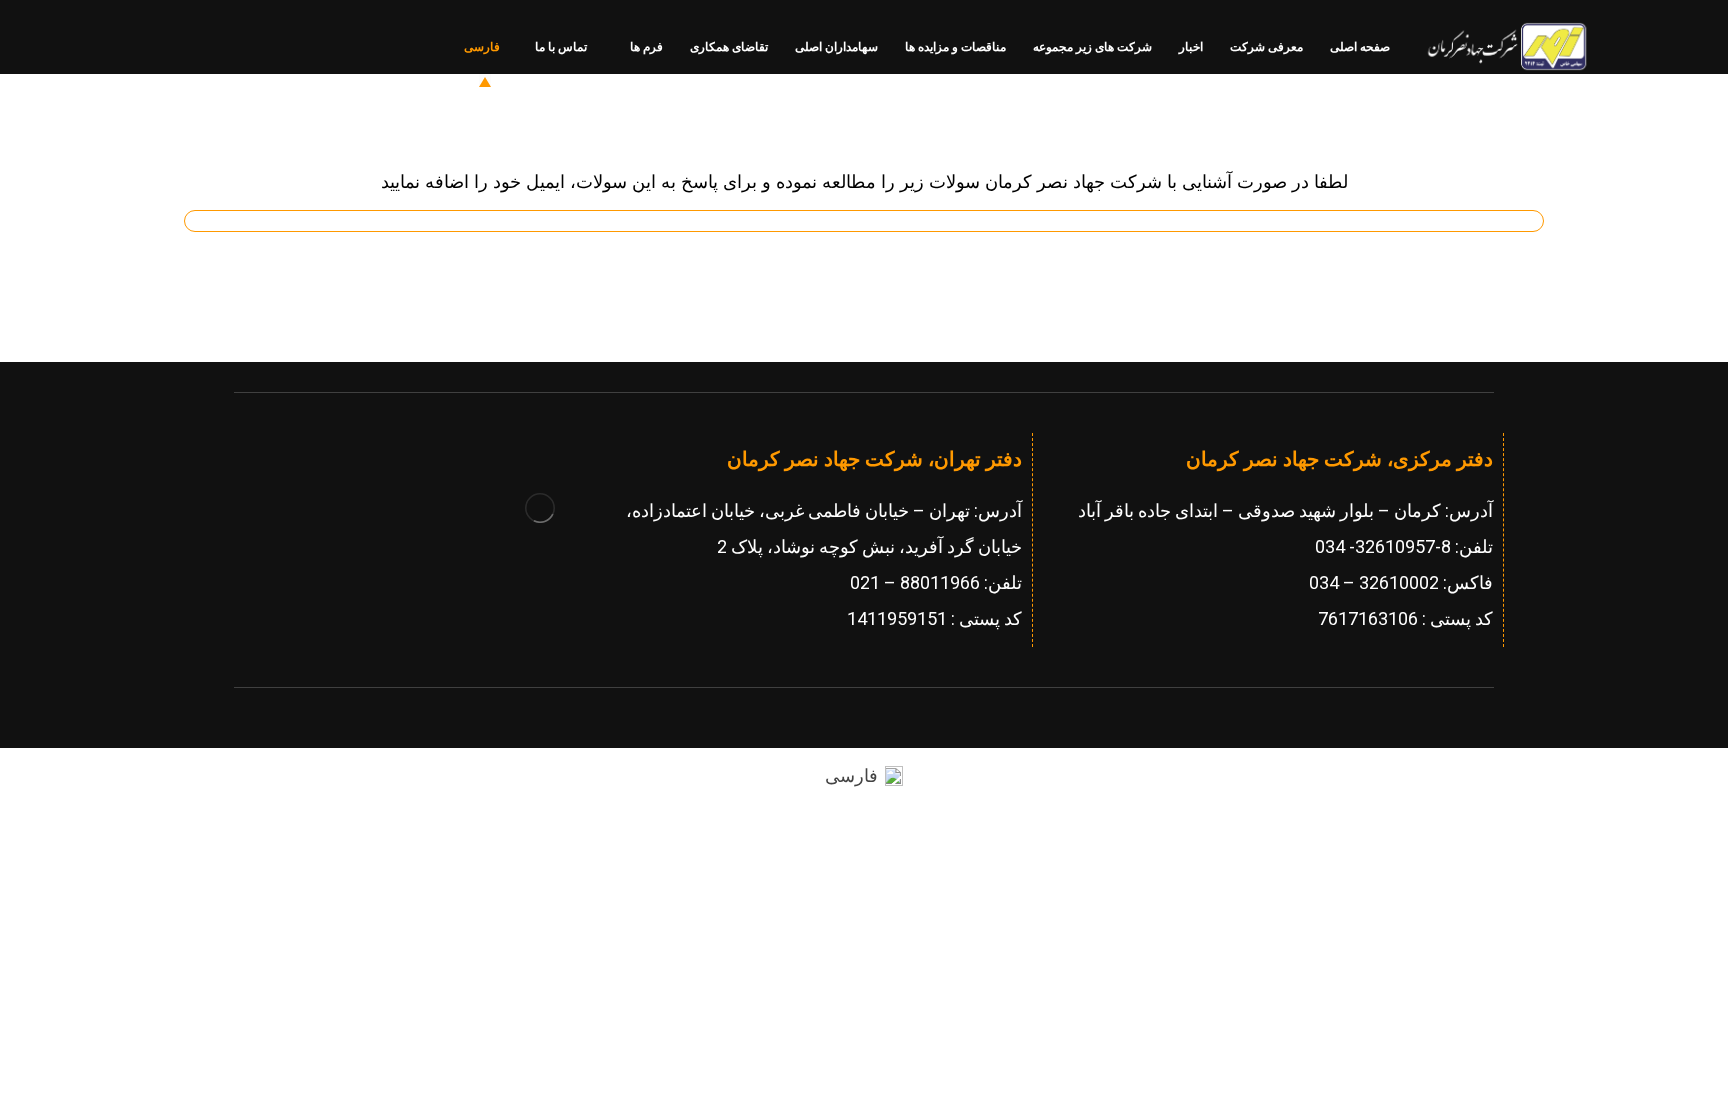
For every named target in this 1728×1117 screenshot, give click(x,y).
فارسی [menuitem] (851, 776)
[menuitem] (864, 776)
